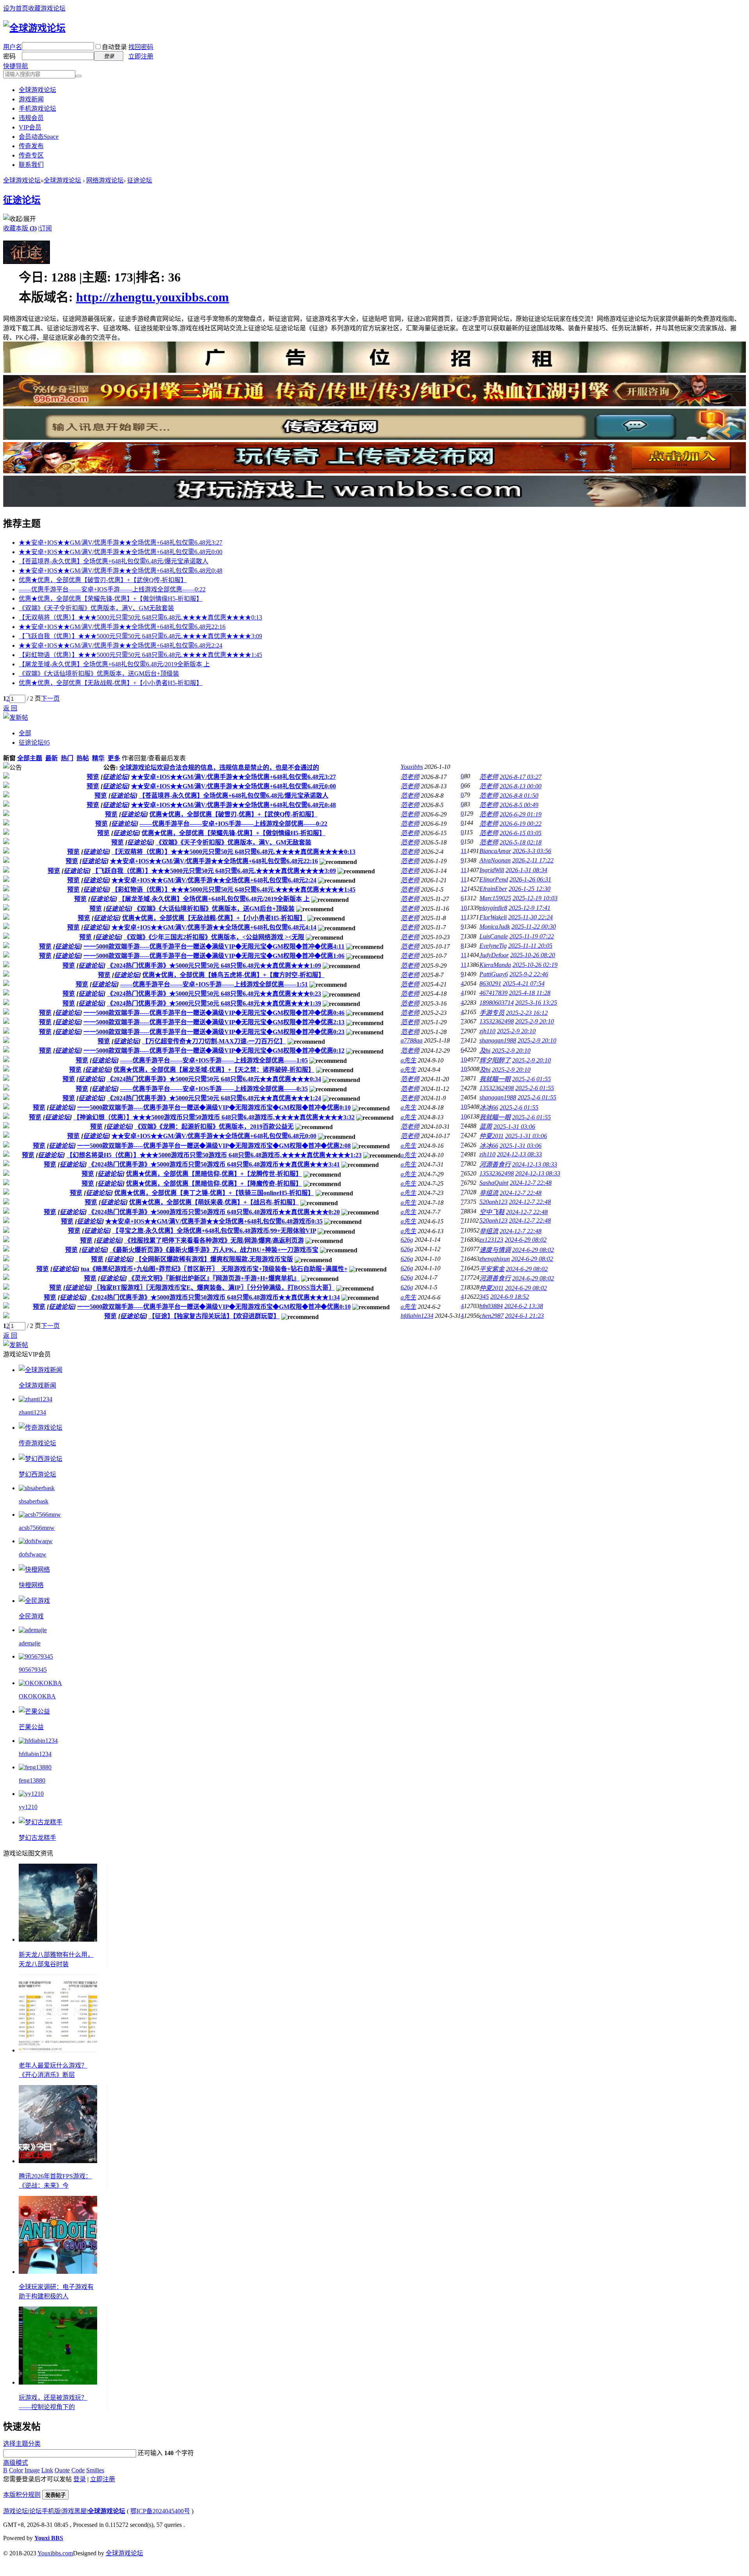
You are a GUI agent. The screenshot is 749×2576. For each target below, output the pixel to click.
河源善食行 (495, 1164)
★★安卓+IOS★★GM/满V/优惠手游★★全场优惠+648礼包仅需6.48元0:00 (121, 552)
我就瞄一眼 (495, 1079)
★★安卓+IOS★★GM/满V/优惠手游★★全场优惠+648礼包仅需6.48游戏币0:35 (214, 1221)
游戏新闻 (31, 99)
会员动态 (39, 137)
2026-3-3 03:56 (532, 851)
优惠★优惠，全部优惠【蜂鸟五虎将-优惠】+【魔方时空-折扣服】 (233, 975)
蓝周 (486, 1127)
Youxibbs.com (55, 2553)
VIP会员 (30, 127)
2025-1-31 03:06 (514, 1127)
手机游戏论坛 (37, 109)
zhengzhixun (495, 1259)
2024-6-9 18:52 (510, 1297)
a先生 (408, 1060)
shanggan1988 (498, 1040)
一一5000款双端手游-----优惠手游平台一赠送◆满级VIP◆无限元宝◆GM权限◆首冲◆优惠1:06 (214, 956)
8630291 (490, 983)
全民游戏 (31, 1616)
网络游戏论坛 (105, 180)
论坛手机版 (45, 2511)
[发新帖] (16, 718)
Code (78, 2470)
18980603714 (497, 1003)
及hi (485, 1051)
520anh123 (493, 1202)
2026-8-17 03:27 (521, 777)
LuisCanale (494, 936)
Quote (62, 2470)
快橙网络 (31, 1585)
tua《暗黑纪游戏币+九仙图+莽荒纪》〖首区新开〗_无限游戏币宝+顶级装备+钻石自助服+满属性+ (214, 1269)
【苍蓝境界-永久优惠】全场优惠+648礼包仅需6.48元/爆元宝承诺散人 (114, 561)
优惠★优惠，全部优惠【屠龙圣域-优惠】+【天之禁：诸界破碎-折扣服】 (214, 1070)
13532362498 (497, 1021)
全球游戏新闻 (37, 1385)
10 (464, 908)
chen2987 (492, 1316)
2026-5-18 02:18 (521, 842)
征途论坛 (140, 180)
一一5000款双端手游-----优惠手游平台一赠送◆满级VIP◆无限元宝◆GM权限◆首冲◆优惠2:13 (214, 1022)
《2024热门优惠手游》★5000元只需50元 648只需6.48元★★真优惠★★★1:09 (214, 966)
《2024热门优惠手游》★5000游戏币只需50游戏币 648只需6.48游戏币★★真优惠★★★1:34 (214, 1297)
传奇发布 (31, 146)
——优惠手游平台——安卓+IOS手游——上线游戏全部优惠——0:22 (112, 589)
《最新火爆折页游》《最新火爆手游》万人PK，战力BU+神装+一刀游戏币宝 (214, 1250)
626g (407, 1240)
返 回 (10, 708)
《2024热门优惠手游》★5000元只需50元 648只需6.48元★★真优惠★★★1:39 (214, 1003)
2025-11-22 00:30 (534, 927)
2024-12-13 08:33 (519, 1154)
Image (32, 2470)
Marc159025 (495, 898)
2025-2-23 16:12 (527, 1013)
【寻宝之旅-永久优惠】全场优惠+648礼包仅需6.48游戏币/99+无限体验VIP (214, 1231)
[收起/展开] (20, 218)
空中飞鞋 (492, 1212)
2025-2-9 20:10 (535, 1021)
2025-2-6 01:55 (532, 1079)
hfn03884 (491, 1306)
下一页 (50, 698)
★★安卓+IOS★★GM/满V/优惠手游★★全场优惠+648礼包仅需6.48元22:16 (122, 627)
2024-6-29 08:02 (526, 1240)
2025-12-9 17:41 (530, 908)
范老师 (410, 777)
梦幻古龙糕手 (37, 1838)
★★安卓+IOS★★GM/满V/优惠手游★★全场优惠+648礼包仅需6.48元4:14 (214, 927)
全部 (25, 733)
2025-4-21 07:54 (524, 983)
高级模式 (16, 2463)
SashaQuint (494, 1183)
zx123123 (491, 1240)
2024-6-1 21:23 (524, 1316)
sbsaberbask (34, 1501)
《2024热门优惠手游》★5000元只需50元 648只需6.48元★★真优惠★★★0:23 (214, 994)
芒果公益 (31, 1727)
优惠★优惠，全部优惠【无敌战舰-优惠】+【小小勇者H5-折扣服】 (111, 683)
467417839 (493, 993)
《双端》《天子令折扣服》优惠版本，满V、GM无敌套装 (96, 608)
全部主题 (30, 758)
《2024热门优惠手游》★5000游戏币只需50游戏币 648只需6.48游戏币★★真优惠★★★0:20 (214, 1212)
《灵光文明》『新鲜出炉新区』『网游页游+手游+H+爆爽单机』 (214, 1278)
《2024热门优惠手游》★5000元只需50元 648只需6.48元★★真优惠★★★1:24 (214, 1098)
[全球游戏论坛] (34, 28)
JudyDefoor (494, 955)
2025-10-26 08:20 (533, 955)
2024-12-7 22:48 (531, 1183)
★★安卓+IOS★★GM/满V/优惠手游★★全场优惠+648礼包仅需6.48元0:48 (121, 571)
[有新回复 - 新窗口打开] (6, 776)
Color (16, 2470)
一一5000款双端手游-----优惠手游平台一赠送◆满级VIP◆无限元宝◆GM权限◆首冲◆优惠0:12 (214, 1051)
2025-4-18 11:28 (530, 993)
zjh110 (487, 1031)
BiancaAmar (495, 851)
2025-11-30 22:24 (531, 917)
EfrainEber (493, 889)
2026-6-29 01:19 (521, 814)
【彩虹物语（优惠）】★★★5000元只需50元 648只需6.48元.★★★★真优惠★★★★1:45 (140, 655)
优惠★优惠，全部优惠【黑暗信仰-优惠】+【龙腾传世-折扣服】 (214, 1174)
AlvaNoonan (495, 860)
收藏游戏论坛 (47, 8)
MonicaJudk (495, 927)
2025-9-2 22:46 (529, 974)
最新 (51, 758)
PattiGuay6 (494, 974)
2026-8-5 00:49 (519, 805)
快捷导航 (16, 66)
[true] (78, 76)
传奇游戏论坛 (37, 1443)
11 (464, 851)
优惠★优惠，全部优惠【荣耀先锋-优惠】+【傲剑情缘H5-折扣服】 (111, 599)
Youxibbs (412, 767)
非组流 (489, 1193)
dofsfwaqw (33, 1554)
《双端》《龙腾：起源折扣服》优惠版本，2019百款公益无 (214, 1127)
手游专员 (492, 1013)
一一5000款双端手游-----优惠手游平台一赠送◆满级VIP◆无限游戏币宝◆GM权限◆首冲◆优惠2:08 (214, 1146)
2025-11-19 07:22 (532, 936)
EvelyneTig (493, 946)
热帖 (83, 758)
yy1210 (28, 1807)
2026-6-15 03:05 (521, 833)
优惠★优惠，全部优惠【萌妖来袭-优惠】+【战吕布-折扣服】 (214, 1202)
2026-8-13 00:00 (521, 786)
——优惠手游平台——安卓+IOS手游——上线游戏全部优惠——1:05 (214, 1060)
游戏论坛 (16, 2511)
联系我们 (31, 165)
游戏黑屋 (74, 2511)
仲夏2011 (492, 1136)
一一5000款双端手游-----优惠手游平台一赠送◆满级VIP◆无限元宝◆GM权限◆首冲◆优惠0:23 (214, 1032)
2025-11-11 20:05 (530, 946)
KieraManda (495, 965)
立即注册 (141, 56)
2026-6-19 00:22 (521, 824)
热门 (67, 758)
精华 (98, 758)
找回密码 (141, 47)
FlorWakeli (493, 917)
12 (464, 889)
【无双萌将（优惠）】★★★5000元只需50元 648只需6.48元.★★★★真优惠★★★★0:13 (140, 617)
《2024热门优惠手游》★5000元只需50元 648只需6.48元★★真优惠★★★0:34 (214, 1079)
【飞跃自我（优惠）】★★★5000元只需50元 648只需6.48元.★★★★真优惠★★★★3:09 (140, 636)
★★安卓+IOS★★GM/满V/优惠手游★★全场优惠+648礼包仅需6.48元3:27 (121, 543)
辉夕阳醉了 (495, 1060)
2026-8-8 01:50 (519, 796)
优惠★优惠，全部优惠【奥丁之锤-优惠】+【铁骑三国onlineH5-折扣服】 (214, 1193)
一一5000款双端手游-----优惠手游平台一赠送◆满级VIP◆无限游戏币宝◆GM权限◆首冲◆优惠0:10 (214, 1107)
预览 (93, 777)
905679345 (33, 1670)
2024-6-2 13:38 (524, 1306)
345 (484, 1297)
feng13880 (32, 1780)
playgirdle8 (493, 908)
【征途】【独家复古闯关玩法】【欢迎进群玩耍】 (214, 1316)
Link (47, 2470)
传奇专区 (31, 155)
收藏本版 (20, 228)
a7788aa (412, 1040)
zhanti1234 (32, 1412)
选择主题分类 (22, 2444)
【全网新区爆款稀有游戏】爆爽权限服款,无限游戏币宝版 (214, 1259)
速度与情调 (495, 1250)
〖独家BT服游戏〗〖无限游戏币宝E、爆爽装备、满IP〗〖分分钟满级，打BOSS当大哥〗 (214, 1288)
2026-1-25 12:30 (530, 889)
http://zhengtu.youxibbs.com (153, 297)
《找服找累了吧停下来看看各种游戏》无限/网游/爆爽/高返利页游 (214, 1240)
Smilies (95, 2470)
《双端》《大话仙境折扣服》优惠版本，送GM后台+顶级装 (99, 674)
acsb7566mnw (37, 1528)
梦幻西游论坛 (37, 1474)
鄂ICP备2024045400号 (160, 2511)
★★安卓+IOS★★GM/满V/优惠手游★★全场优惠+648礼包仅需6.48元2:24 (121, 645)
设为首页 (16, 8)
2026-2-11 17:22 (533, 860)
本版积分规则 (22, 2495)
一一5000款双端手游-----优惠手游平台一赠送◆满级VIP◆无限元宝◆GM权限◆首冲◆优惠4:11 (214, 946)
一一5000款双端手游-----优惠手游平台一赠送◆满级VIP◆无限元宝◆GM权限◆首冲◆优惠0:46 (214, 1013)
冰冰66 (489, 1107)
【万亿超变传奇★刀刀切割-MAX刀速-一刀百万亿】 (214, 1041)
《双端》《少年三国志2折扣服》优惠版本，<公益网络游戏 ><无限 (214, 937)
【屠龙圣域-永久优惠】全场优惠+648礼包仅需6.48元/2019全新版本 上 (114, 664)
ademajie (30, 1643)
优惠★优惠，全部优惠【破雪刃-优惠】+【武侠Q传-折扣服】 (103, 580)
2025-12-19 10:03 (535, 898)
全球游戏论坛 (37, 90)
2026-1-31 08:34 (526, 870)
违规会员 (31, 118)
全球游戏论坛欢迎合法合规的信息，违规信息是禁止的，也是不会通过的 (219, 767)
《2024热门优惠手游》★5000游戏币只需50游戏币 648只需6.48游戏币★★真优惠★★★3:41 (214, 1164)
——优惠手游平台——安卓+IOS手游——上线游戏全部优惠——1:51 (214, 984)
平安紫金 (492, 1269)
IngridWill (492, 870)
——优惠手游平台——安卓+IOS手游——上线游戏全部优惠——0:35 (214, 1089)
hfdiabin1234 (417, 1316)
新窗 (9, 758)
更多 (114, 758)
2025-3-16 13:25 (536, 1003)
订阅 (46, 228)
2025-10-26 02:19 (535, 965)
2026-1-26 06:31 (530, 879)
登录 (80, 2479)
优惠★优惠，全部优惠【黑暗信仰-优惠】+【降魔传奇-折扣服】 (214, 1184)
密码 (9, 56)
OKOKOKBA (37, 1696)
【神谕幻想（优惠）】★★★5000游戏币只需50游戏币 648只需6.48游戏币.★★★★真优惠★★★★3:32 (214, 1117)
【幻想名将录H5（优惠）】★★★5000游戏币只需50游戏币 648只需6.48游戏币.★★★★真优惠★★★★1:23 (214, 1155)
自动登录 (114, 47)
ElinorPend (494, 879)
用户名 (12, 47)
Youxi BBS (49, 2538)
